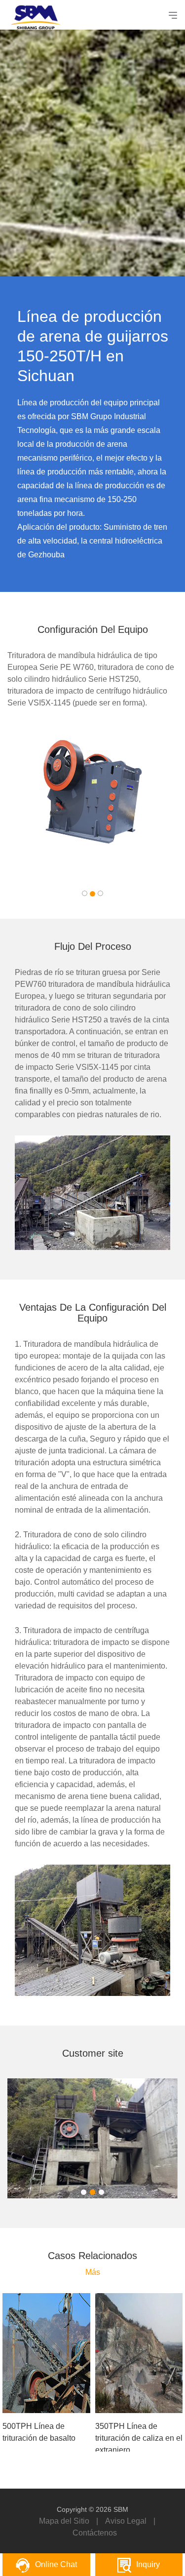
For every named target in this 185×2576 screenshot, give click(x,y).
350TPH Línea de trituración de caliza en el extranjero (139, 2438)
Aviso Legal (126, 2521)
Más (93, 2272)
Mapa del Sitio (64, 2521)
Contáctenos (95, 2533)
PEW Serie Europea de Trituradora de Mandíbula (93, 766)
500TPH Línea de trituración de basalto (39, 2432)
